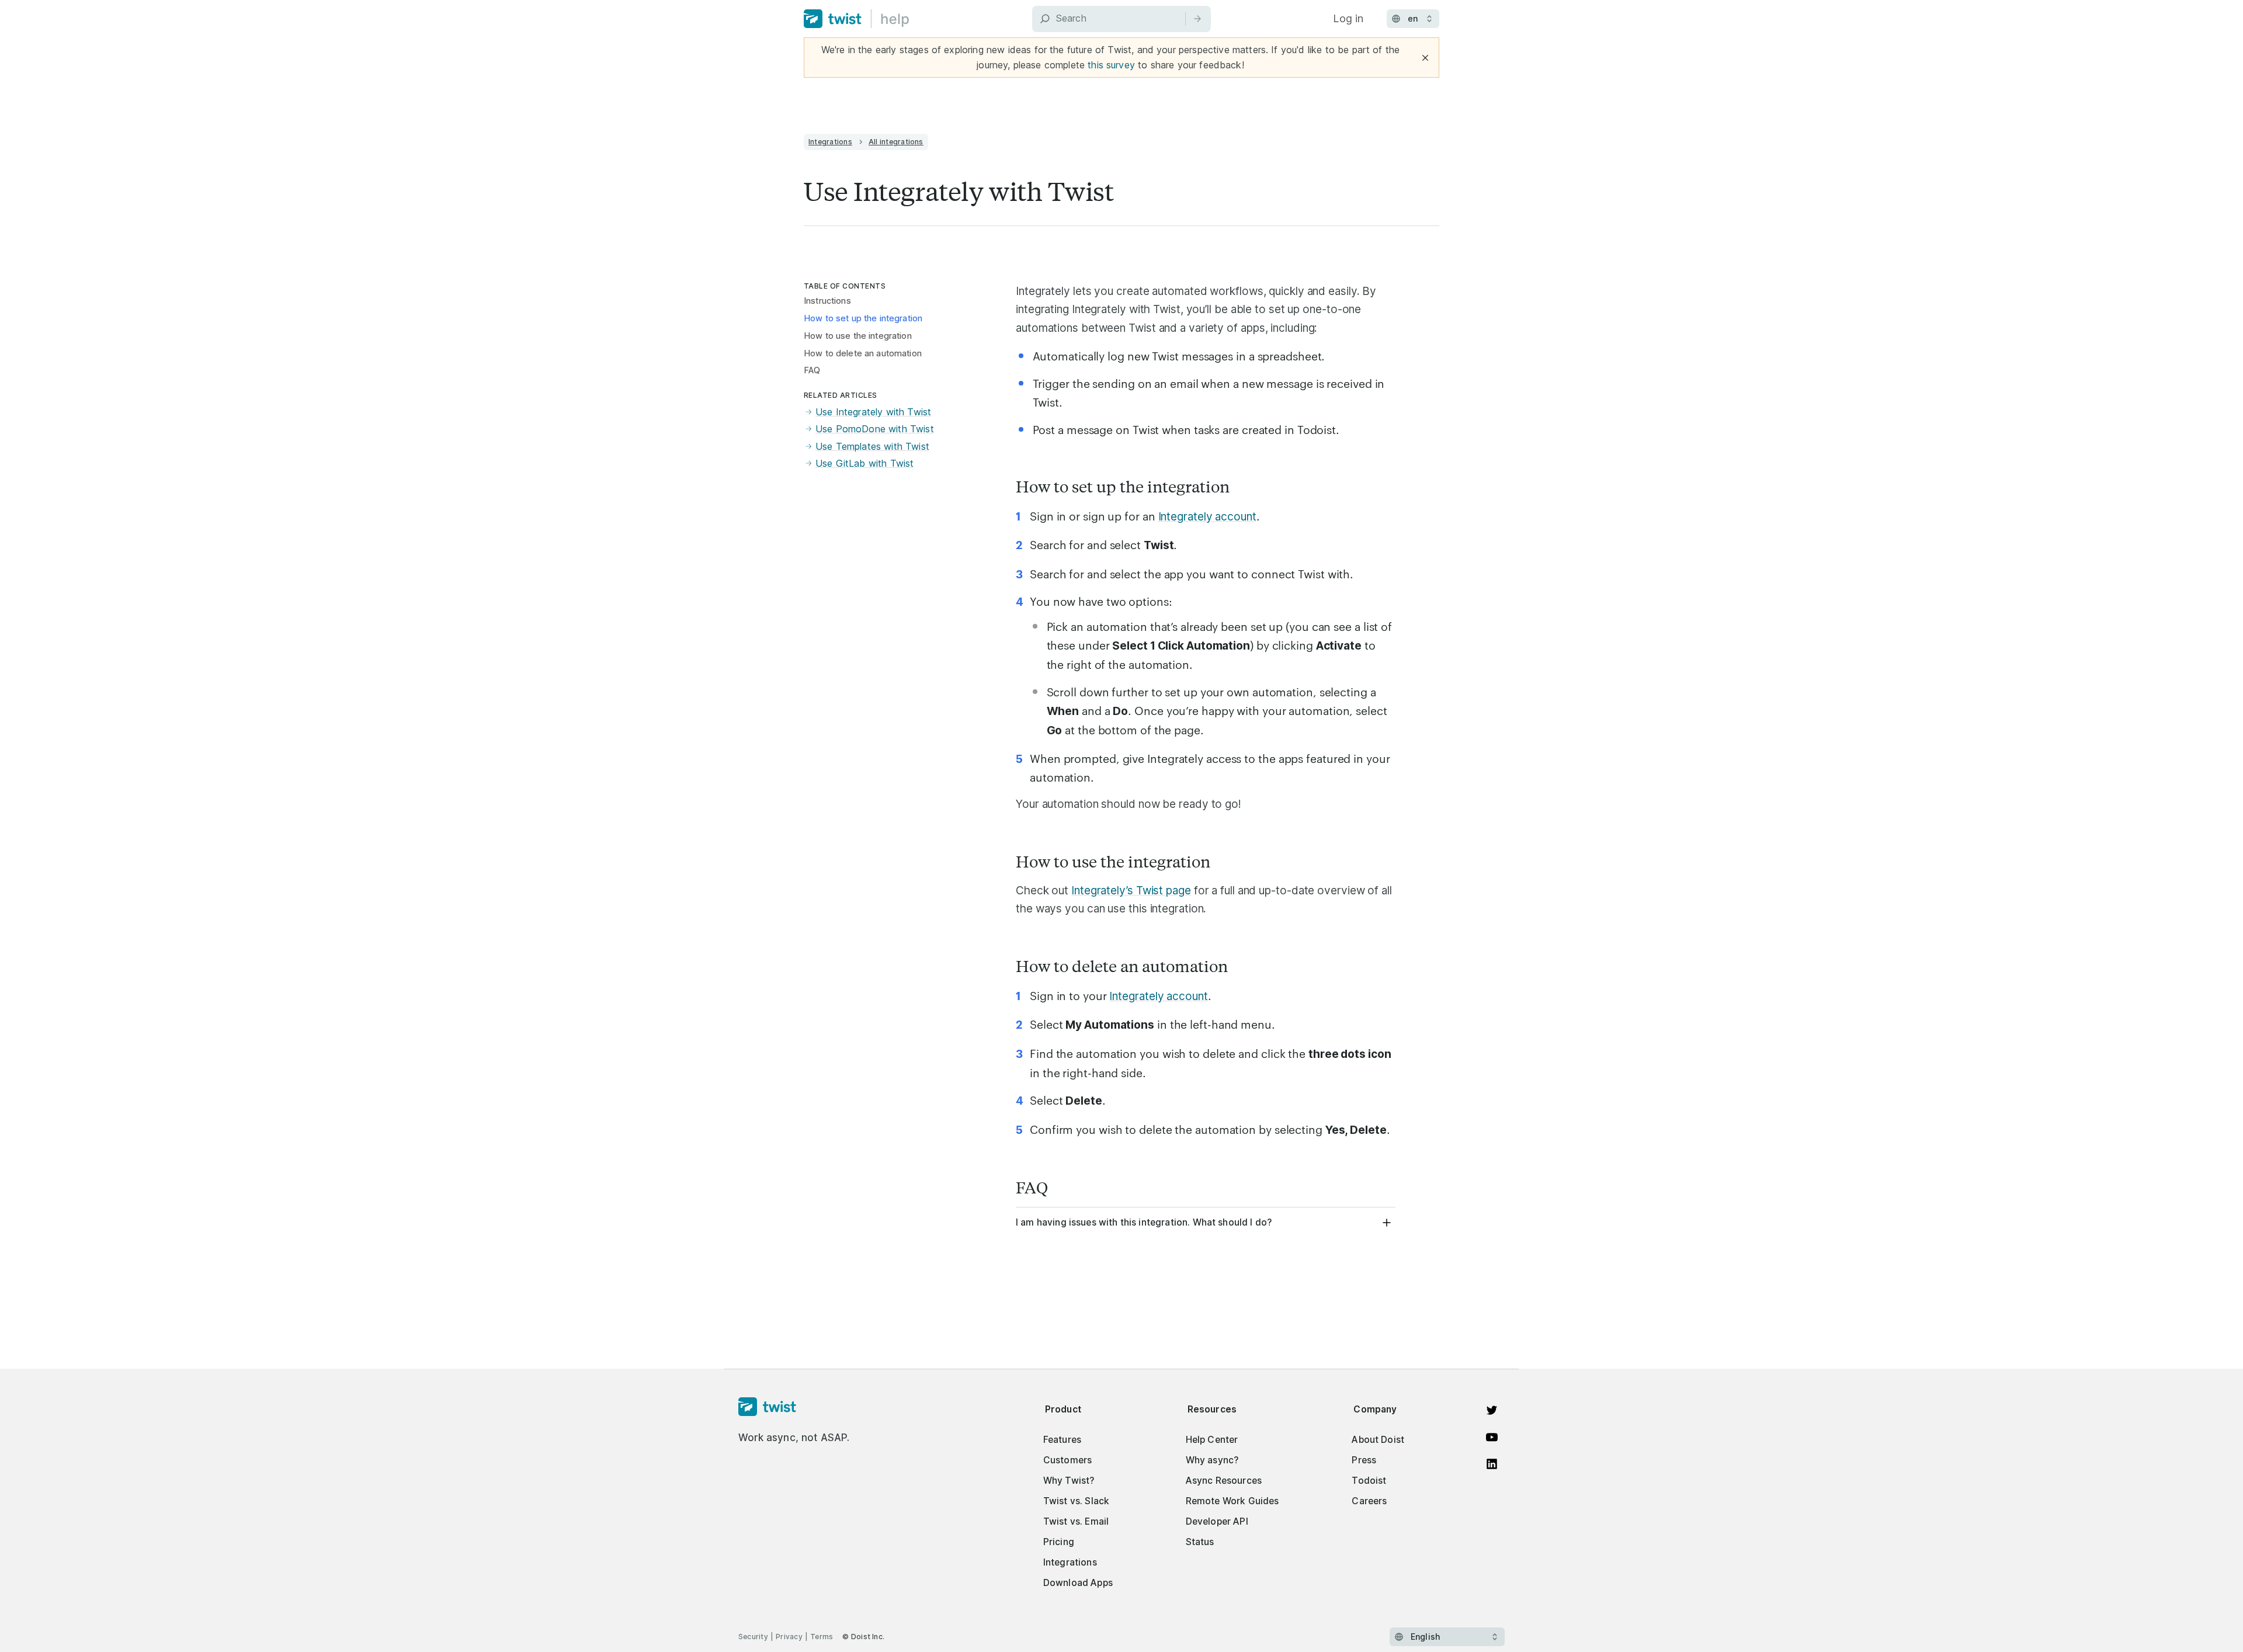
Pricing (1059, 1542)
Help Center (1212, 1440)
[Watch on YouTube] (1492, 1437)
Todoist (1369, 1481)
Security (753, 1637)
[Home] (857, 19)
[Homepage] (794, 1407)
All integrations (896, 142)
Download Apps (1078, 1583)
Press (1364, 1460)
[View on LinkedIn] (1492, 1464)
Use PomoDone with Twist (875, 429)
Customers (1067, 1460)
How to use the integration (858, 336)
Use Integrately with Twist (873, 412)
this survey (1111, 65)
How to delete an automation (863, 353)
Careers (1369, 1501)
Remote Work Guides (1232, 1501)
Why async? (1212, 1460)
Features (1062, 1440)
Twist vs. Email (1076, 1521)
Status (1200, 1542)
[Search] (1197, 19)
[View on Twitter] (1492, 1410)
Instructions (827, 301)
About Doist (1378, 1440)
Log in (1348, 18)
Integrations (830, 142)
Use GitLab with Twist (864, 463)
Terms (822, 1637)
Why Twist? (1069, 1481)
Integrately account (1207, 517)
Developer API (1217, 1521)
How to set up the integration (863, 318)
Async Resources (1224, 1481)
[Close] (1425, 58)
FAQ (812, 370)
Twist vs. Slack (1076, 1501)
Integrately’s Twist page (1131, 891)
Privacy (789, 1637)
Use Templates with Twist (872, 446)
